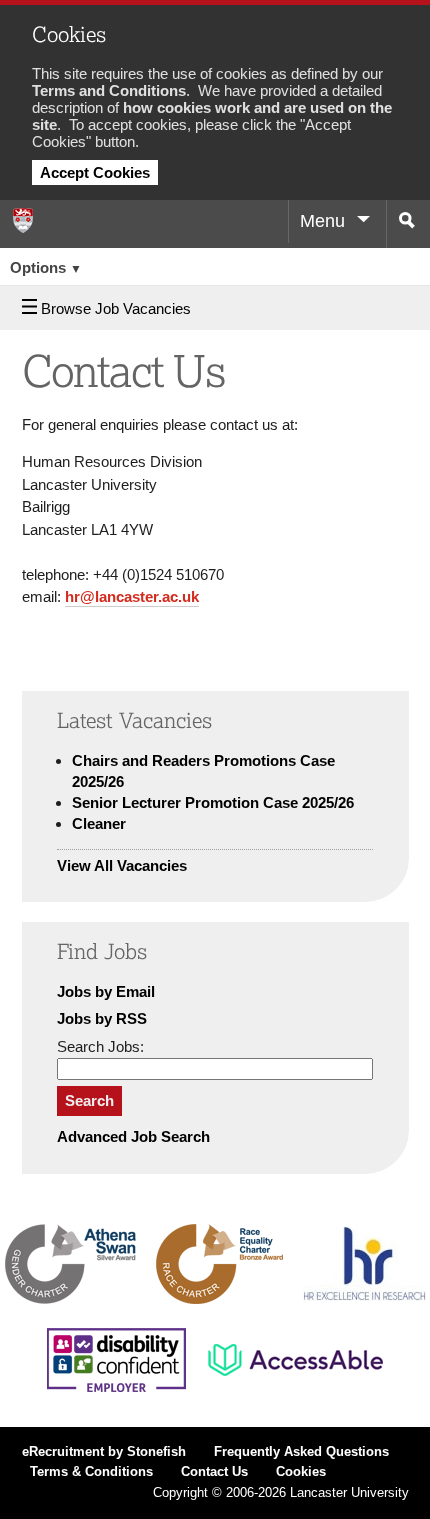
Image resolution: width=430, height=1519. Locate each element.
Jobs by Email (106, 991)
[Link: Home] (21, 220)
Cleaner (99, 823)
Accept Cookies (95, 172)
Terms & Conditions (91, 1472)
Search (89, 1100)
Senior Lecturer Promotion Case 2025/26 (213, 802)
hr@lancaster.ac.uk (132, 596)
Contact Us (214, 1472)
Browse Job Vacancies (116, 308)
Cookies (301, 1472)
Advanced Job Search (133, 1136)
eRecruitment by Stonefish (104, 1452)
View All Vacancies (122, 865)
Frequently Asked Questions (301, 1452)
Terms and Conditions (109, 90)
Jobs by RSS (102, 1018)
